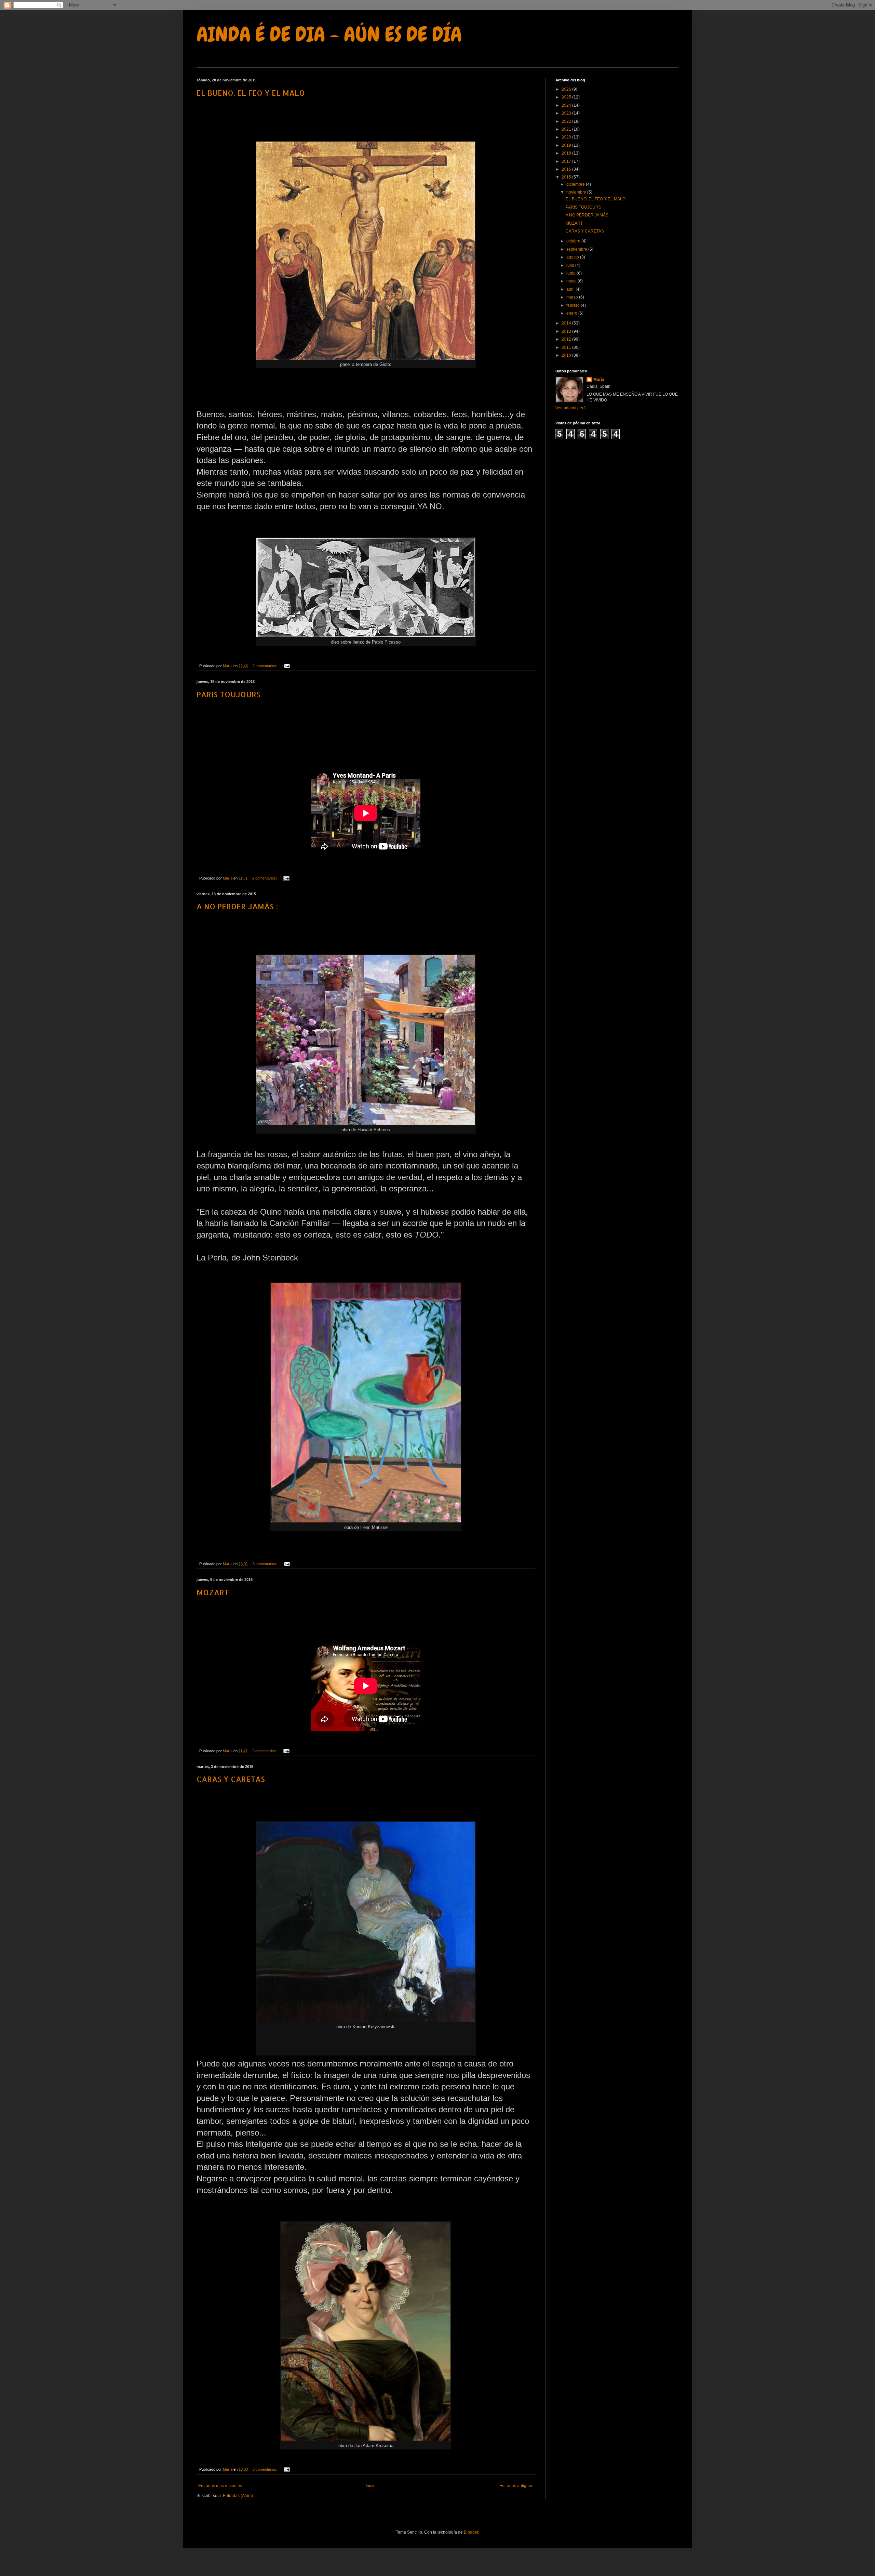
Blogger (471, 2532)
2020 (567, 137)
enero (572, 313)
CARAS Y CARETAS (231, 1779)
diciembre (576, 184)
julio (571, 265)
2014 (567, 323)
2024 (567, 105)
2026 (567, 89)
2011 (567, 347)
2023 (567, 113)
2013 (567, 331)
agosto (573, 257)
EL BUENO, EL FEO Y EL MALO (251, 93)
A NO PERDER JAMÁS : (237, 906)
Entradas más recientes (220, 2486)
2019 (567, 145)
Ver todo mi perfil (571, 408)
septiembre (577, 249)
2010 (567, 355)
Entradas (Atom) (238, 2496)
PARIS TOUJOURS (228, 694)
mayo (572, 281)
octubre (574, 241)
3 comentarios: (265, 1564)
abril (571, 289)
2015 (567, 177)
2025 (567, 97)
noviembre (577, 192)
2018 (567, 153)
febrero (574, 305)
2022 (567, 121)
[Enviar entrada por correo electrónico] (286, 666)
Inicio (371, 2486)
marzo (573, 297)
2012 (567, 339)
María (599, 380)
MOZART (213, 1592)
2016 (567, 169)
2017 (567, 161)
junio (571, 273)
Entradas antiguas (516, 2486)
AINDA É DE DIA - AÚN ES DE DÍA (329, 34)
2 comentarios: (265, 666)
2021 (567, 129)
